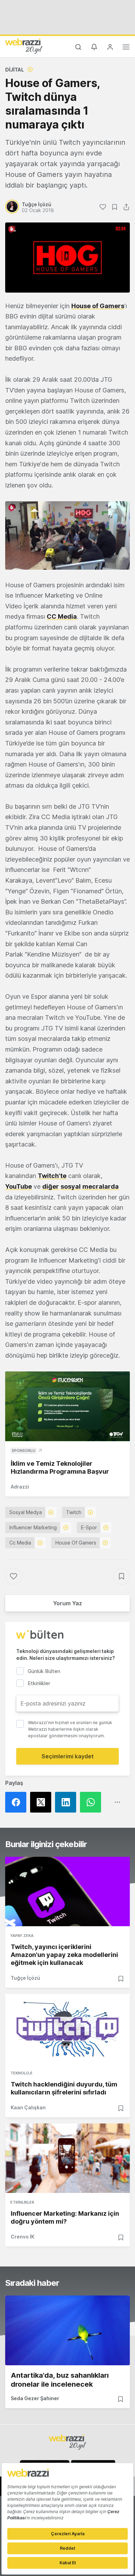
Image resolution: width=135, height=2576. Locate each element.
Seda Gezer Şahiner (35, 2398)
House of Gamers (98, 306)
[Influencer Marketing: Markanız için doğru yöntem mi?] (67, 2158)
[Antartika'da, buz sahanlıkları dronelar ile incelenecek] (67, 2330)
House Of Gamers (76, 1543)
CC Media (62, 616)
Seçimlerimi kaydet (68, 1756)
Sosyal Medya (26, 1512)
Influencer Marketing (33, 1527)
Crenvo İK (22, 2237)
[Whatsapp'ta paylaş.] (92, 1802)
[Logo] (24, 46)
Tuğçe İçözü (25, 1978)
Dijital (15, 70)
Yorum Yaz (67, 1603)
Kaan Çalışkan (28, 2107)
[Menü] (126, 48)
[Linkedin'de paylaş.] (67, 1802)
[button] (67, 535)
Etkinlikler (22, 2202)
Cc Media (20, 1543)
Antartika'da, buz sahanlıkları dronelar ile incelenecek (60, 2380)
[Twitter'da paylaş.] (43, 1802)
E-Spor (89, 1527)
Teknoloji (21, 2073)
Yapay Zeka (22, 1936)
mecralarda (101, 1186)
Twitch (74, 1512)
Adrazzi (20, 1487)
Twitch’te (52, 1176)
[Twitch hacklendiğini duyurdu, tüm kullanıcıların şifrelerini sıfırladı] (67, 2029)
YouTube (19, 1186)
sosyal (71, 1186)
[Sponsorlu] (67, 1406)
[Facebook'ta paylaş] (18, 1802)
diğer (51, 1186)
